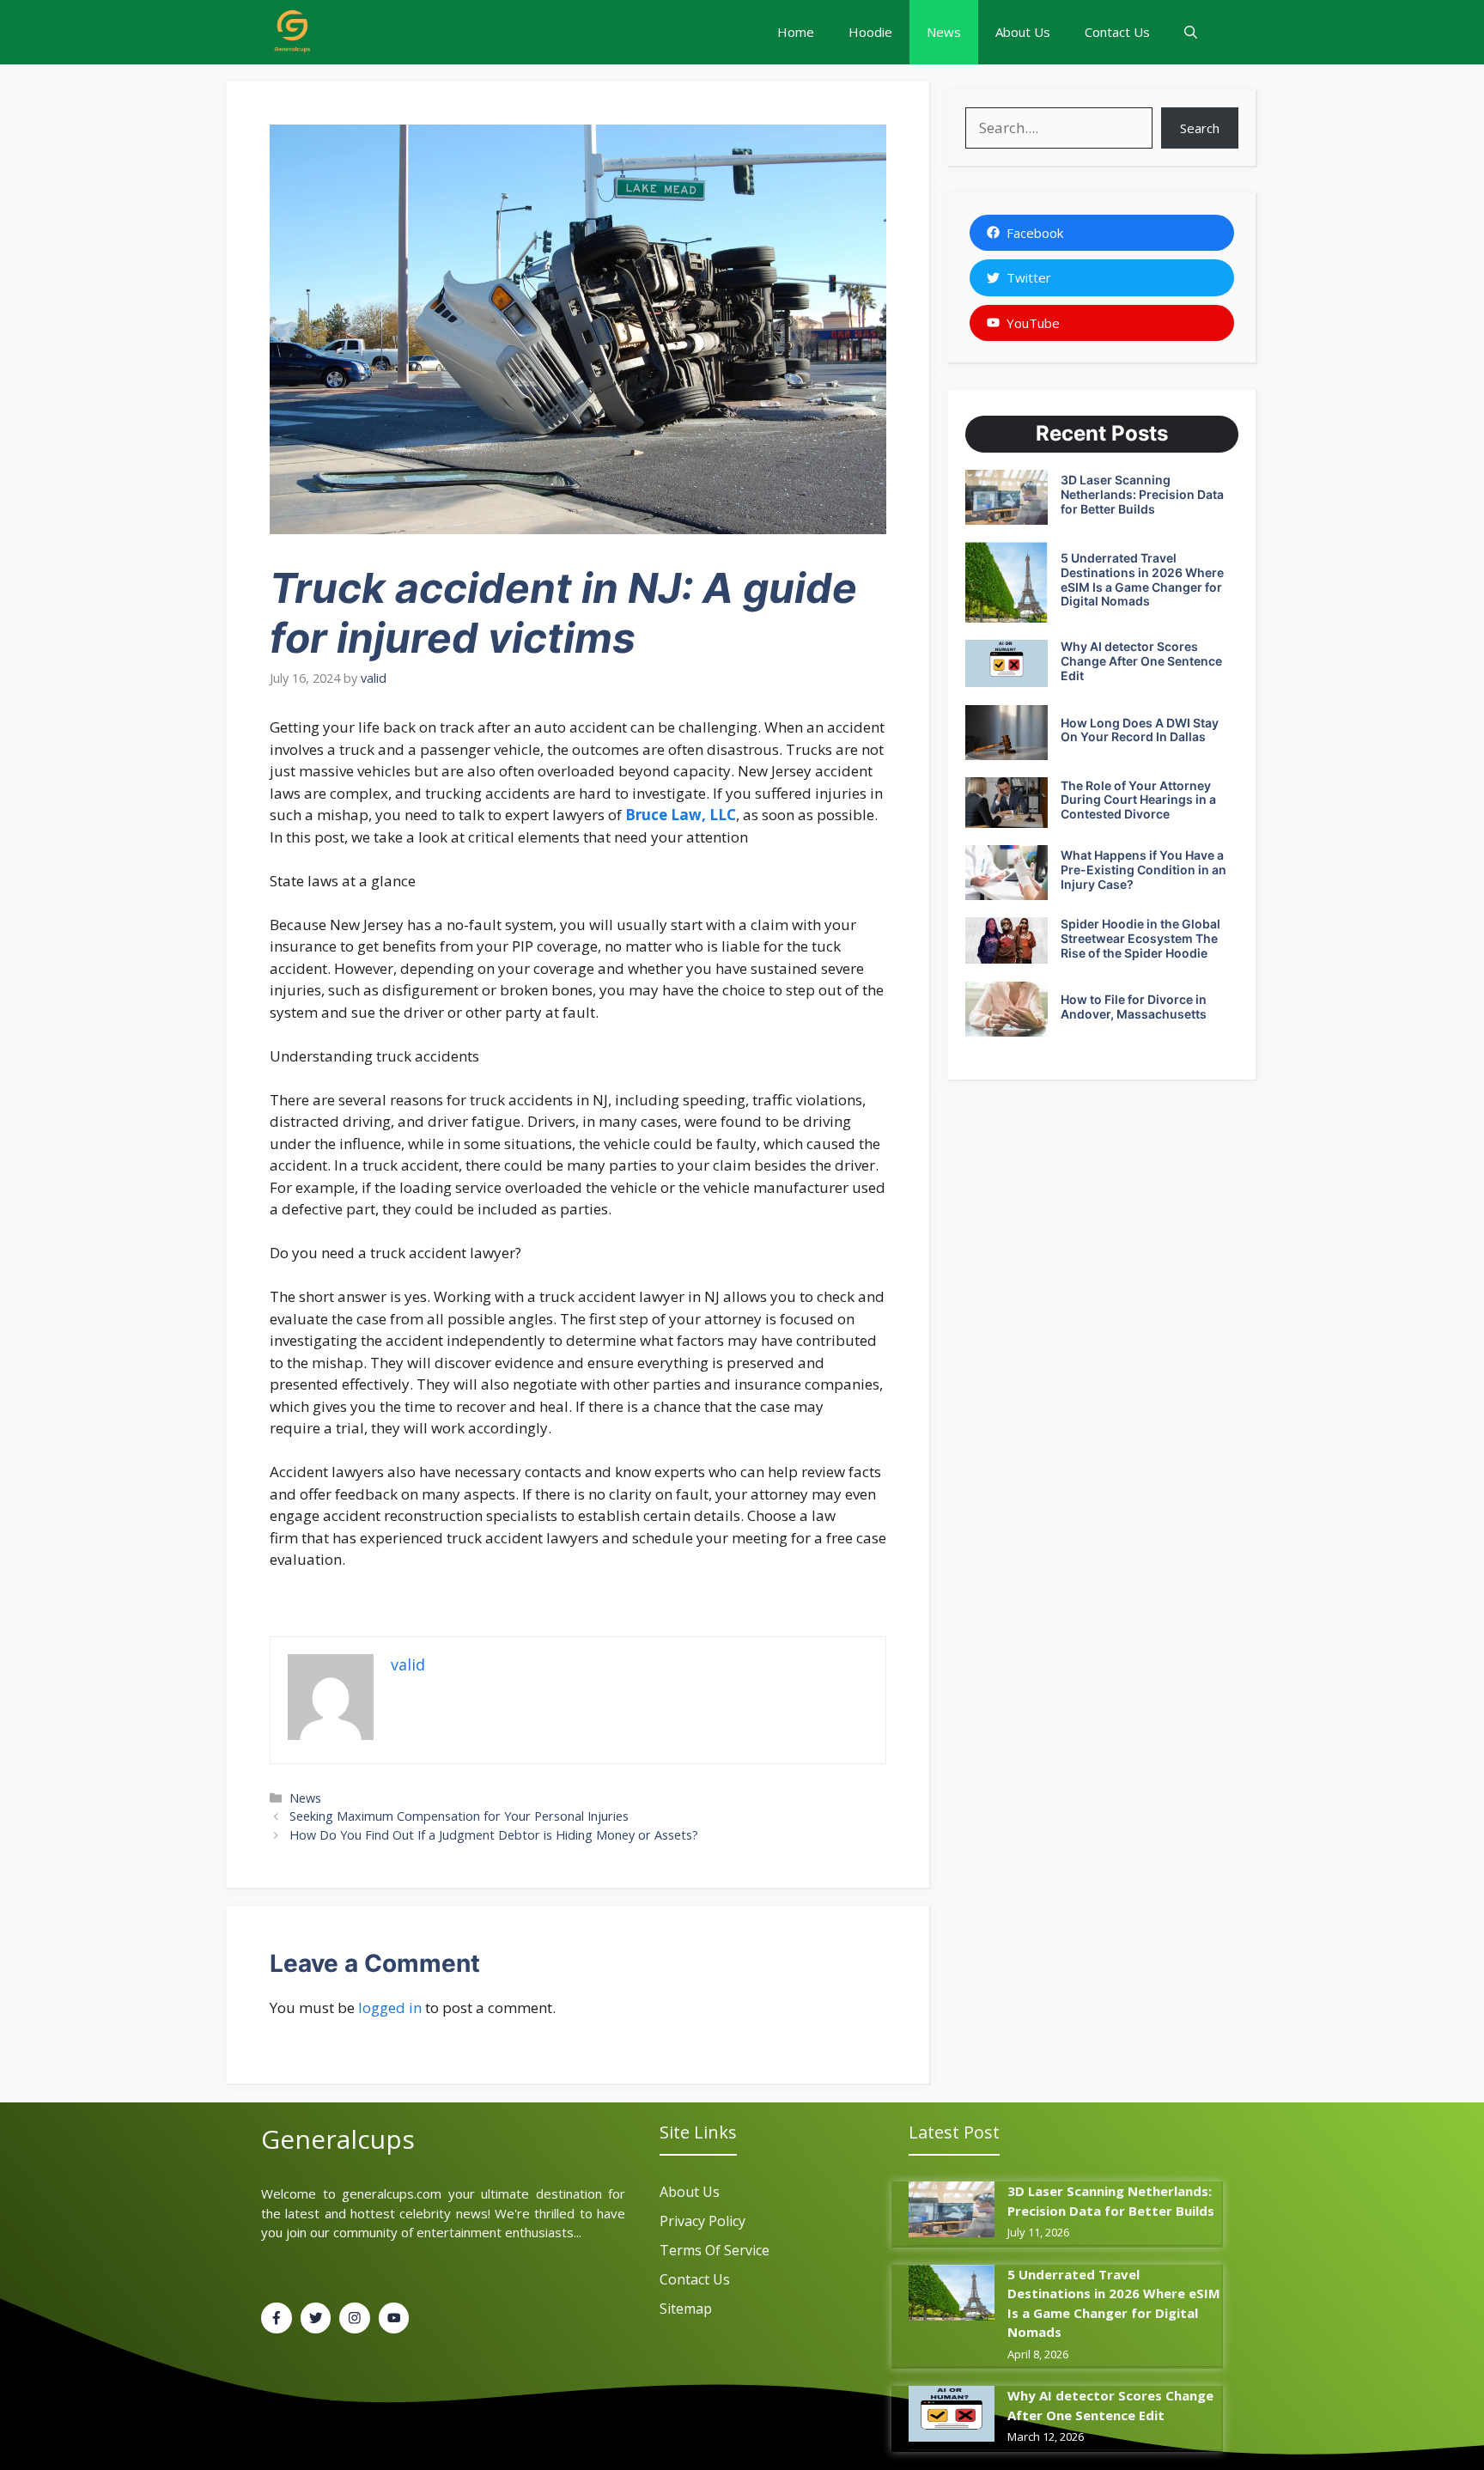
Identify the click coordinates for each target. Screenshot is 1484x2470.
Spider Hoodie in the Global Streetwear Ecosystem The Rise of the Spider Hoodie (1140, 938)
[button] (1191, 32)
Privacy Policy (702, 2221)
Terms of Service (715, 2250)
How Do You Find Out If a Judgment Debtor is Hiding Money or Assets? (494, 1835)
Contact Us (1117, 32)
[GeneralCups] (291, 32)
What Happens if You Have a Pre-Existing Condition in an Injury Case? (1143, 870)
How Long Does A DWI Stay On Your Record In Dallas (1140, 730)
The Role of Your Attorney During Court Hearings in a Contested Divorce (1138, 800)
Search (1200, 128)
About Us (1023, 32)
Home (796, 32)
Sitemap (686, 2309)
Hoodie (870, 32)
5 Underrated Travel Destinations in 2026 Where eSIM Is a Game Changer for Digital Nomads (1142, 579)
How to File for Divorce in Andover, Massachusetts (1134, 1007)
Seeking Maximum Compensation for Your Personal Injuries (459, 1816)
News (944, 32)
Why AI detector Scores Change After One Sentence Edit (1141, 661)
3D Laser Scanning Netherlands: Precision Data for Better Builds (1142, 494)
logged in (390, 2008)
